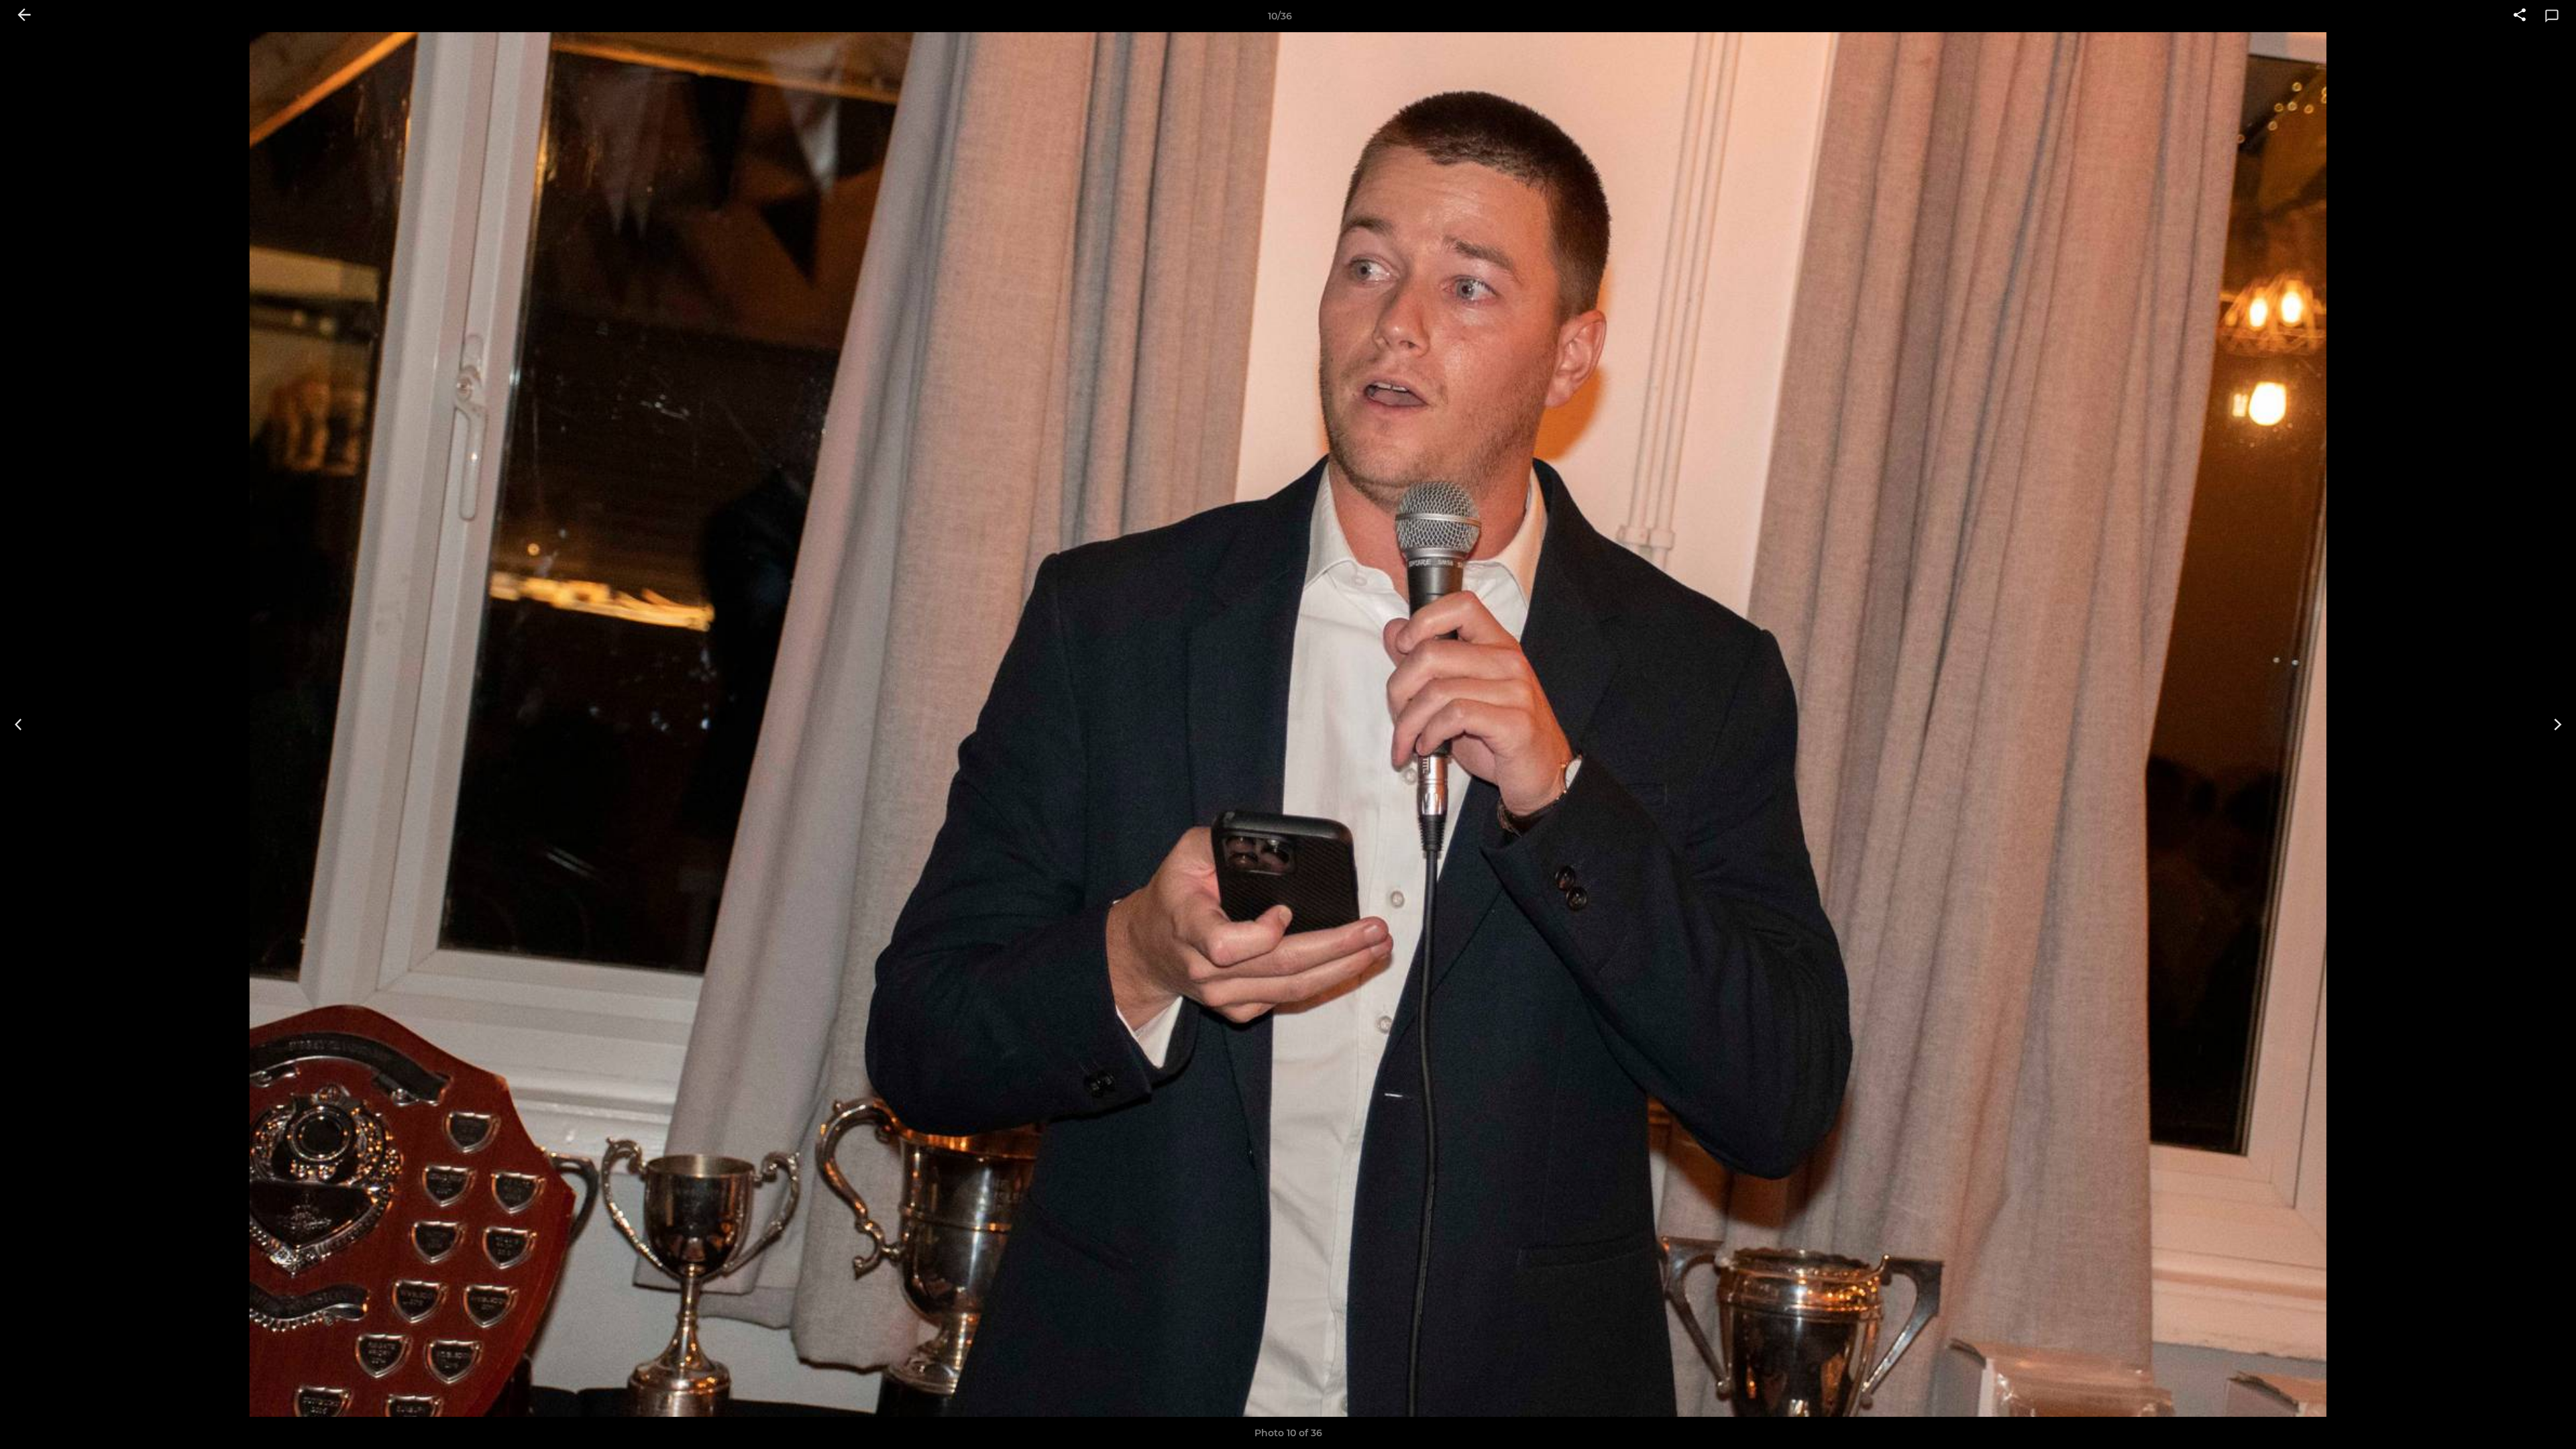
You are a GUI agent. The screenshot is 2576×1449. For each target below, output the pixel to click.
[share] (2520, 16)
